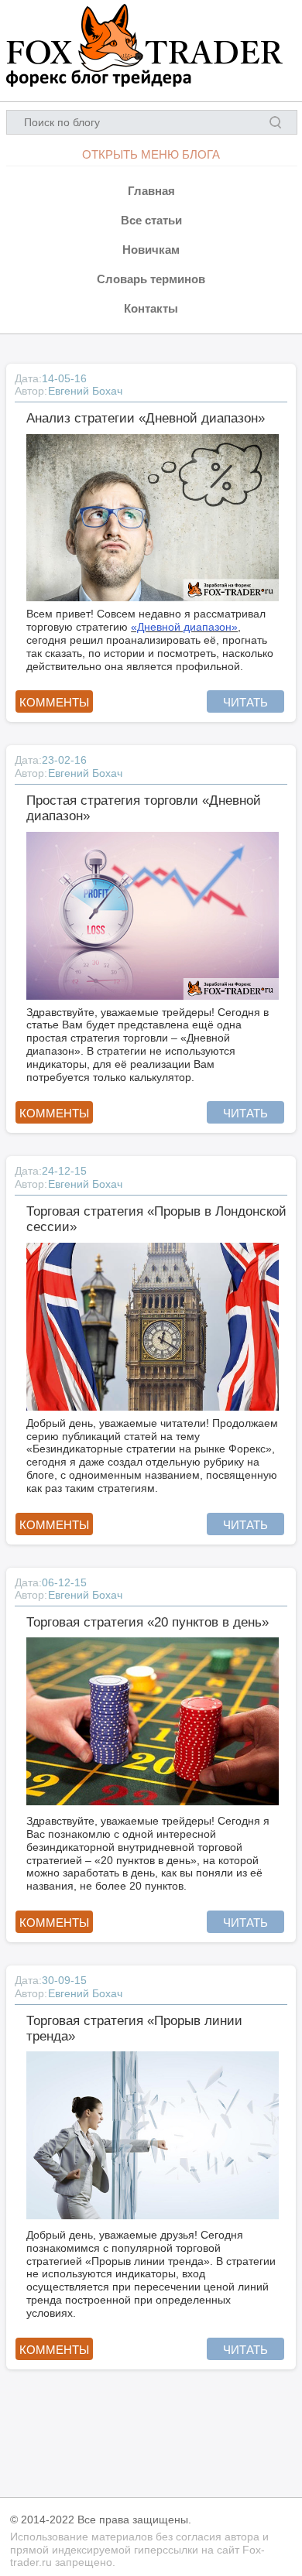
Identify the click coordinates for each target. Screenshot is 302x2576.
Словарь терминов (151, 279)
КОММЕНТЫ (54, 702)
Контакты (151, 308)
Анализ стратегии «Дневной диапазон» (146, 418)
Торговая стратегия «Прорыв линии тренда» (134, 2029)
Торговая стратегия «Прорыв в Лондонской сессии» (156, 1219)
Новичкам (151, 250)
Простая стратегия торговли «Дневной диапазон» (144, 808)
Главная (151, 191)
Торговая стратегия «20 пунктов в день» (148, 1622)
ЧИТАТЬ (245, 702)
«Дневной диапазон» (184, 627)
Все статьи (151, 220)
